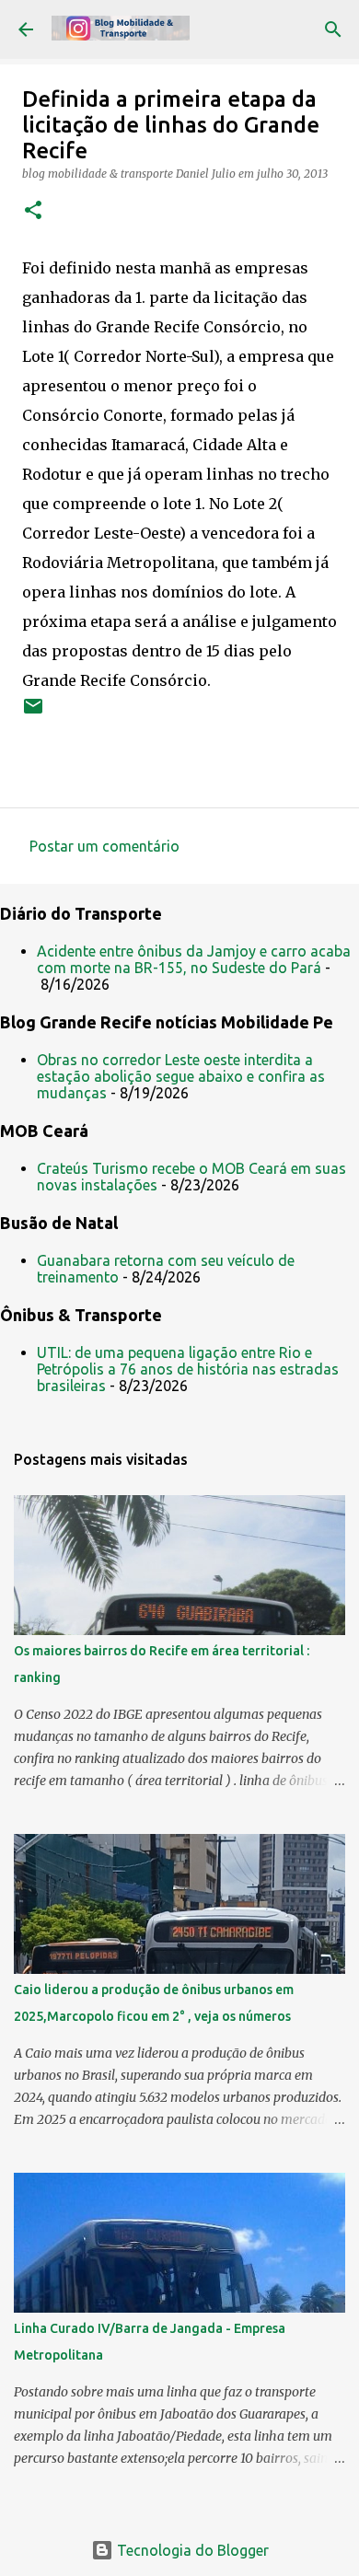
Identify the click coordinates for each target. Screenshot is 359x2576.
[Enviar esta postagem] (33, 713)
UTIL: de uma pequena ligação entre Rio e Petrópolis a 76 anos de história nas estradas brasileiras (188, 1369)
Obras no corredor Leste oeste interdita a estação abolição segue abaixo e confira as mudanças (181, 1076)
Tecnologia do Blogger (191, 2550)
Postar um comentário (104, 846)
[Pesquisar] (333, 29)
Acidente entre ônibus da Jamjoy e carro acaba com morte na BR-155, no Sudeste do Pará (194, 959)
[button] (33, 211)
